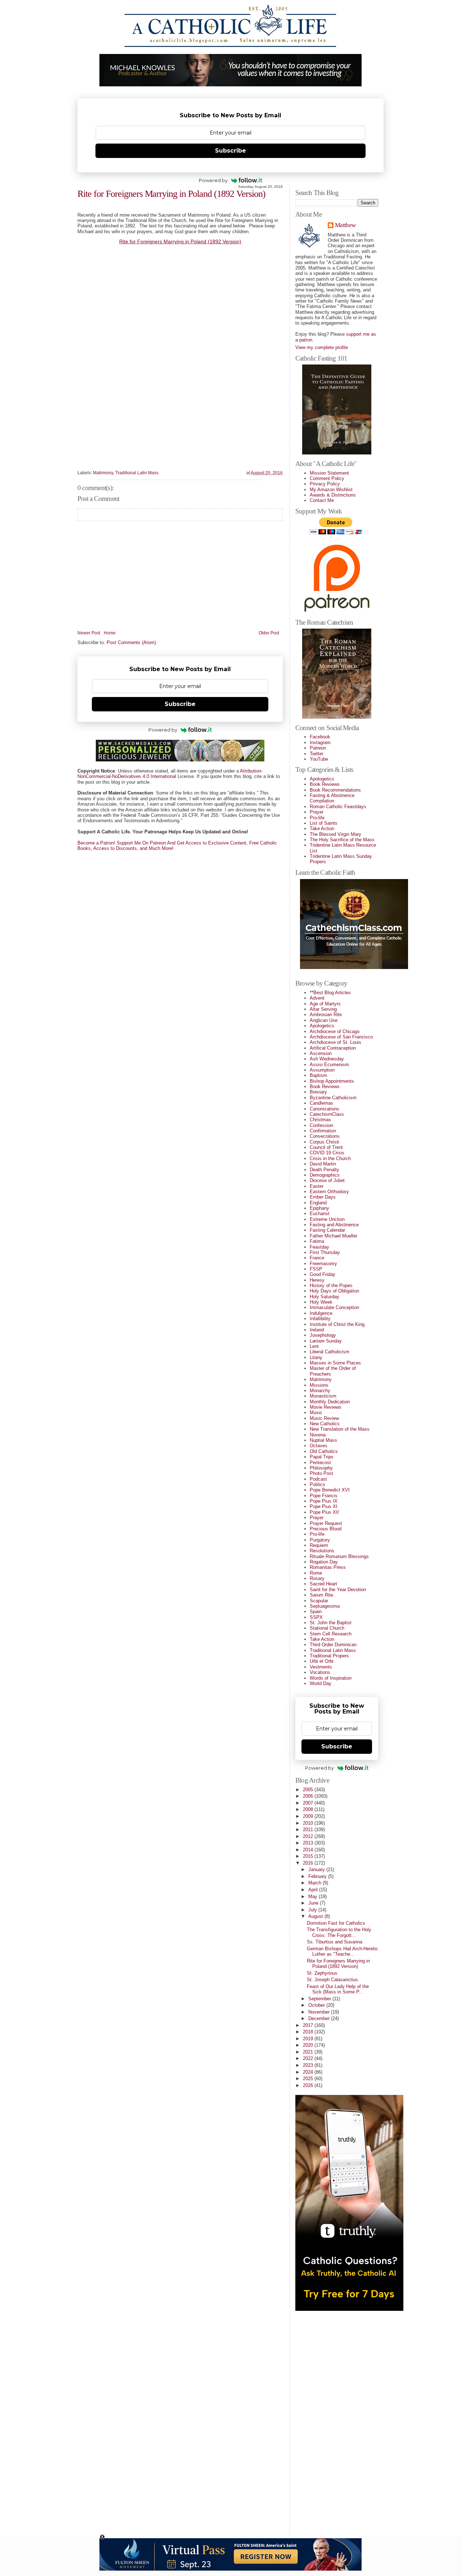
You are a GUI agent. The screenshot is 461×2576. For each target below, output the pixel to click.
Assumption (322, 1070)
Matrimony (103, 473)
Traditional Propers (329, 1656)
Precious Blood (326, 1529)
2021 (309, 2052)
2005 (309, 1790)
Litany (316, 1357)
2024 (309, 2072)
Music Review (324, 1418)
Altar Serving (323, 1009)
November (320, 2012)
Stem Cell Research (331, 1634)
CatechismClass (327, 1114)
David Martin (323, 1164)
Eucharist (320, 1214)
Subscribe (230, 151)
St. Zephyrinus (322, 1973)
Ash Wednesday (327, 1059)
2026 (309, 2085)
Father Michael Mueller (334, 1236)
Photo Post (321, 1473)
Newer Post (89, 633)
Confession (321, 1125)
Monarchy (320, 1391)
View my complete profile (322, 347)
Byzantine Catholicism (333, 1098)
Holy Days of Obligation (334, 1291)
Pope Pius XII (324, 1512)
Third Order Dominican (333, 1645)
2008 (309, 1809)
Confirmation (323, 1131)
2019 (309, 2039)
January (317, 1869)
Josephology (323, 1335)
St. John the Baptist (331, 1623)
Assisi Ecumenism (329, 1065)
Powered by (213, 180)
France (317, 1258)
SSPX (316, 1617)
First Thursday (325, 1252)
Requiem (319, 1545)
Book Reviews (325, 784)
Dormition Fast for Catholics (336, 1923)
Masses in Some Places (335, 1363)
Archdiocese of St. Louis (335, 1042)
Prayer (317, 812)
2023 (309, 2065)
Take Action (322, 829)
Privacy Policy (325, 484)
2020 (309, 2045)
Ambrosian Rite (326, 1015)
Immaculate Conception (334, 1307)
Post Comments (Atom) (131, 642)
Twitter (317, 754)
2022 (309, 2058)
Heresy (317, 1280)
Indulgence (321, 1313)
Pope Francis (324, 1496)
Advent (317, 998)
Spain (316, 1611)
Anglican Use (324, 1020)
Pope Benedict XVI (330, 1490)
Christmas (320, 1120)
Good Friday (323, 1274)
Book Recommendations (335, 790)
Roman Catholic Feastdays (338, 807)
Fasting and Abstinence (334, 1225)
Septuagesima (325, 1606)
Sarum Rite (321, 1595)
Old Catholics (324, 1451)
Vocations (320, 1672)
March (315, 1883)
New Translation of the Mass (340, 1429)
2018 (309, 2032)
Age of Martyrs (325, 1004)
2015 (309, 1856)
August (316, 1916)
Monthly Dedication (330, 1402)
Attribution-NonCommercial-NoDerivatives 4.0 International (170, 774)
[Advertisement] (324, 2420)
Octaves (319, 1446)
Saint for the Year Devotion (338, 1590)
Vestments (321, 1667)
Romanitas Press (328, 1567)
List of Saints (324, 823)
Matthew (345, 225)
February (318, 1876)
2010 (309, 1823)
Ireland (317, 1330)
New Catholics (325, 1424)
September (320, 1999)
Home (110, 633)
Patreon (318, 748)
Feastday (319, 1247)
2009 (309, 1816)
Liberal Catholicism (330, 1352)
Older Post (269, 633)
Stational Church (327, 1628)
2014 (309, 1850)
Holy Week (321, 1302)
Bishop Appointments (332, 1081)
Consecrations (325, 1136)
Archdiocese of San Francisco (341, 1037)
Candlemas (321, 1103)
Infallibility (320, 1319)
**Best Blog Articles (330, 993)
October (317, 2005)
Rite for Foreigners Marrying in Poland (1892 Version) (171, 194)
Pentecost (320, 1463)
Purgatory (320, 1540)
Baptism (318, 1075)
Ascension (321, 1053)
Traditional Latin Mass (137, 473)
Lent (314, 1346)
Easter (317, 1186)
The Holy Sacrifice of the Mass (342, 840)
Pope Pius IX (324, 1501)
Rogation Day (324, 1562)
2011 (309, 1830)
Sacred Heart (323, 1584)
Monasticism (323, 1396)
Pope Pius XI (324, 1506)
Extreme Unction (327, 1219)
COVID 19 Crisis (327, 1153)
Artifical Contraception (333, 1048)
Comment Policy (327, 478)
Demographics (325, 1175)
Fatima (317, 1241)
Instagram (320, 743)
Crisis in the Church (330, 1158)
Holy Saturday (325, 1297)
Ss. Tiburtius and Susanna (335, 1942)
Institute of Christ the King (337, 1324)
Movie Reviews (326, 1407)
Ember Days (323, 1197)
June (314, 1903)
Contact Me (322, 500)
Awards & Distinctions (333, 495)
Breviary (318, 1092)
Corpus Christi (325, 1142)
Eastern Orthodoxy (329, 1192)
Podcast (318, 1479)
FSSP (316, 1269)
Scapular (319, 1601)
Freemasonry (323, 1264)
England (318, 1203)
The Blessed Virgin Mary (335, 834)
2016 (309, 1863)
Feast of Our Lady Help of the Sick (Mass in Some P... (338, 1989)
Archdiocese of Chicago (335, 1031)
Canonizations (325, 1109)
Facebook (320, 737)
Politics (317, 1484)
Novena (318, 1435)
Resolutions (322, 1551)
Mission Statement (329, 473)
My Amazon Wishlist (331, 490)
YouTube (319, 759)
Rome (316, 1573)
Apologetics (322, 779)
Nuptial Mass (323, 1440)
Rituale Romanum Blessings (339, 1556)
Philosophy (321, 1468)
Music (316, 1413)
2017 (309, 2025)
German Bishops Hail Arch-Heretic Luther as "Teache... (343, 1951)
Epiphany (319, 1208)
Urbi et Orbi (322, 1661)
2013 (309, 1843)
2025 (309, 2079)
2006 (309, 1796)
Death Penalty (325, 1170)
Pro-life (317, 818)
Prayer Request (326, 1523)
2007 (309, 1803)
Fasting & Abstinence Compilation (332, 798)
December (320, 2018)
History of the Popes (331, 1285)
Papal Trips (322, 1457)
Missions (319, 1385)
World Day (321, 1683)
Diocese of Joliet (327, 1180)
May (314, 1896)
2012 (309, 1836)
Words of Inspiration (331, 1678)
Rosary (317, 1578)
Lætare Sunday (326, 1341)
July (313, 1910)
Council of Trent (326, 1147)
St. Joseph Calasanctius (332, 1980)
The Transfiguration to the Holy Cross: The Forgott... (339, 1932)
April (314, 1890)
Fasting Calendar (327, 1230)
